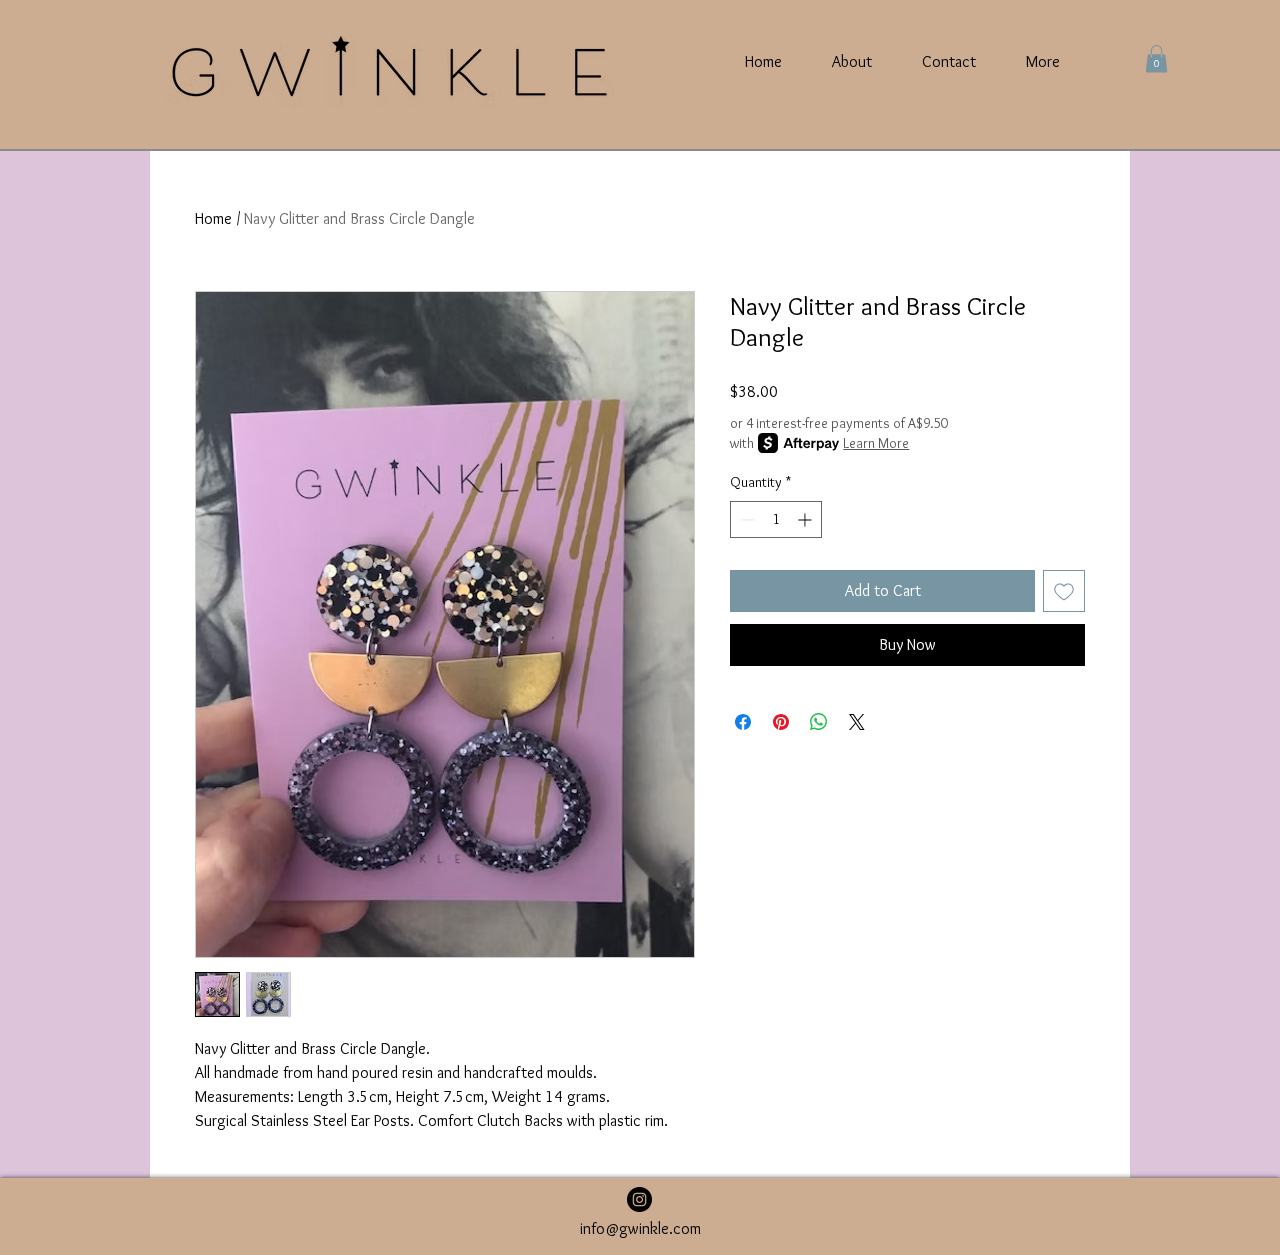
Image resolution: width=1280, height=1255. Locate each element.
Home (213, 218)
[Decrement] (745, 519)
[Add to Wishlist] (1064, 591)
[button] (1156, 58)
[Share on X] (857, 722)
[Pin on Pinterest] (781, 722)
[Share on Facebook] (743, 722)
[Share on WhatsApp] (819, 722)
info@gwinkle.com (640, 1228)
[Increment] (806, 519)
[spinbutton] (776, 519)
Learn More (876, 443)
